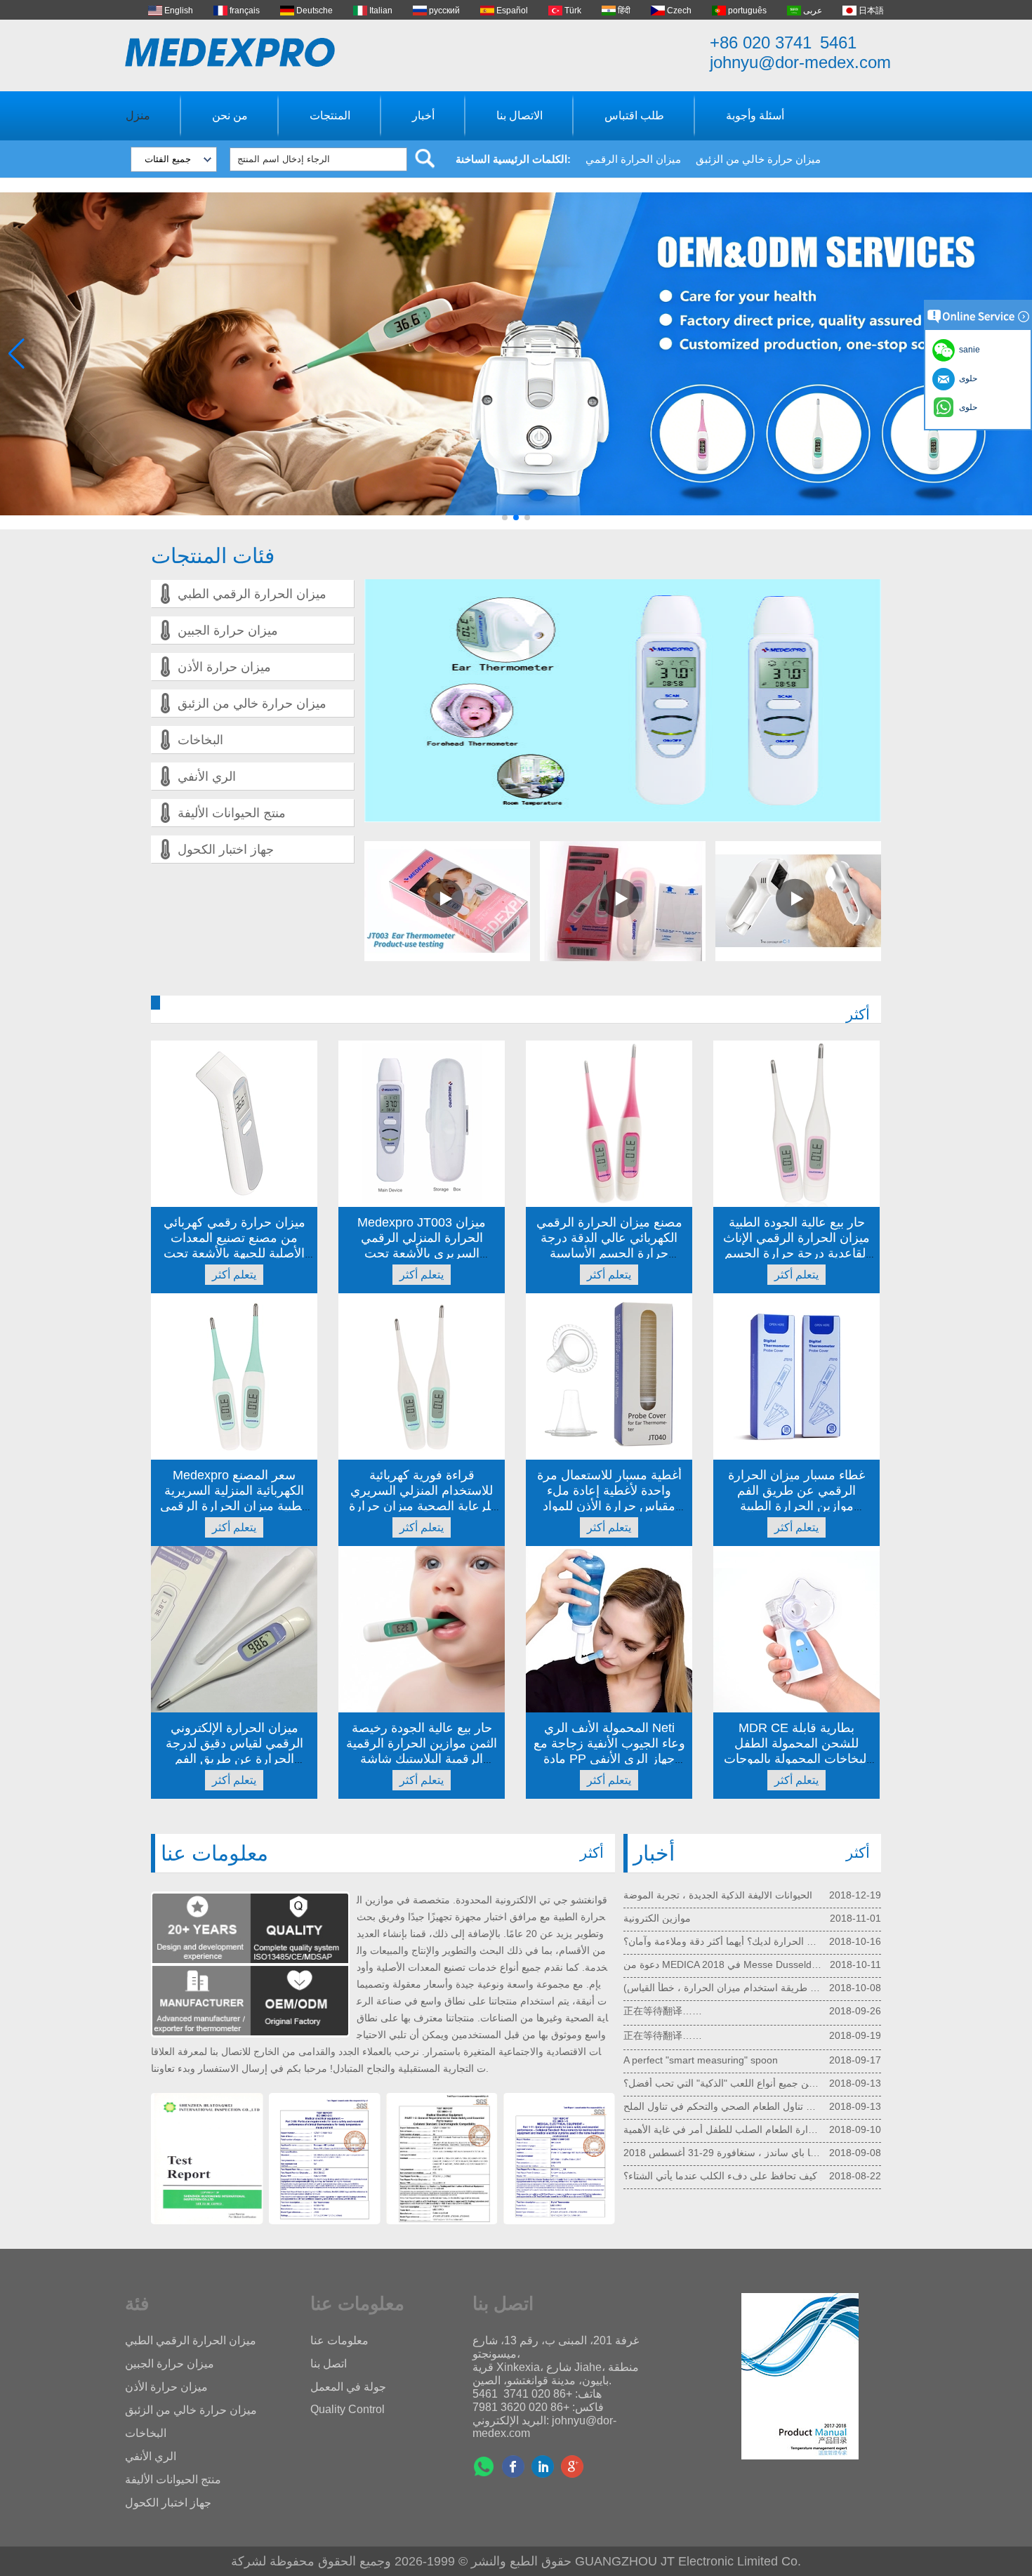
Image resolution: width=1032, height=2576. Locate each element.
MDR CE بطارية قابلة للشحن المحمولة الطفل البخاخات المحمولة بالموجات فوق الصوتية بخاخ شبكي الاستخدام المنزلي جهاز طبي (796, 1759)
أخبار (423, 115)
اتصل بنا (329, 2364)
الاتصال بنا (520, 115)
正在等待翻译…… (663, 1959)
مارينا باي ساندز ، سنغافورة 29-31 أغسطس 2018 (723, 2101)
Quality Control (348, 2409)
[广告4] (516, 527)
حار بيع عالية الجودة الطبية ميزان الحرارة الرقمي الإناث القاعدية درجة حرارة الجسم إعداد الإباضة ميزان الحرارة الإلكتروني (796, 1253)
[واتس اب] (484, 2466)
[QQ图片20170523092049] (559, 2160)
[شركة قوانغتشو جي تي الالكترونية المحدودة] (230, 52)
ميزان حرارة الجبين (228, 630)
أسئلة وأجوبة (755, 115)
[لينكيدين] (543, 2466)
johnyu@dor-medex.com (800, 62)
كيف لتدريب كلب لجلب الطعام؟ (689, 2147)
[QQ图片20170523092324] (207, 2160)
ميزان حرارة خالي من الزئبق (758, 159)
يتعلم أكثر (234, 1275)
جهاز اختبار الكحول (226, 850)
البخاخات (200, 740)
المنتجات (330, 115)
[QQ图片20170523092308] (324, 2160)
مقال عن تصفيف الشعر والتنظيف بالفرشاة (710, 2170)
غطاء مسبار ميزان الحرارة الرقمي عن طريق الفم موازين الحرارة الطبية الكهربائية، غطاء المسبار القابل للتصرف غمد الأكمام (796, 1506)
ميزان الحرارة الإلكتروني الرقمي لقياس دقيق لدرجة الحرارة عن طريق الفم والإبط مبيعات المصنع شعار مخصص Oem (234, 1759)
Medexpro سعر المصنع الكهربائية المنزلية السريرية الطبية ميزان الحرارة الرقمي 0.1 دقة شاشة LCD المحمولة (234, 1506)
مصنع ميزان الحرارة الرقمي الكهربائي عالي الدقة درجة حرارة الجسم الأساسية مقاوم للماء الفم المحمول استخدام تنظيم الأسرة (609, 1253)
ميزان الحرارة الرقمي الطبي (252, 594)
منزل (138, 115)
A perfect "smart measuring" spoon (701, 2008)
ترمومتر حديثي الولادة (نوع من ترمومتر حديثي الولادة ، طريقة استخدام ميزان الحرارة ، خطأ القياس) (723, 1936)
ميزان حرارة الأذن (224, 667)
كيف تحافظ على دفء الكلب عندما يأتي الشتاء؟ (720, 2124)
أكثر (858, 1014)
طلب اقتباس (634, 115)
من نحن (230, 115)
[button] (505, 517)
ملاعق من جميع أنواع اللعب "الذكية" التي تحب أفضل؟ (723, 2031)
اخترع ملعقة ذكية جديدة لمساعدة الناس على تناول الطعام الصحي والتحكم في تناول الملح (723, 2054)
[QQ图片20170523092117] (442, 2160)
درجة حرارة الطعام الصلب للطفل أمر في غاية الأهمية (723, 2078)
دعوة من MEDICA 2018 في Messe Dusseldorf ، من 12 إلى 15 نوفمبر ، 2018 (723, 1913)
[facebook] (513, 2466)
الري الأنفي (207, 777)
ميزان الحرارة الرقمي (633, 159)
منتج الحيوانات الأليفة (232, 813)
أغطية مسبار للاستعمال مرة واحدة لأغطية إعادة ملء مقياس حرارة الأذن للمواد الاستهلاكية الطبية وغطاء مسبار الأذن (609, 1506)
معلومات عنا (339, 2340)
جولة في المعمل (348, 2387)
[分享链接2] (572, 2466)
